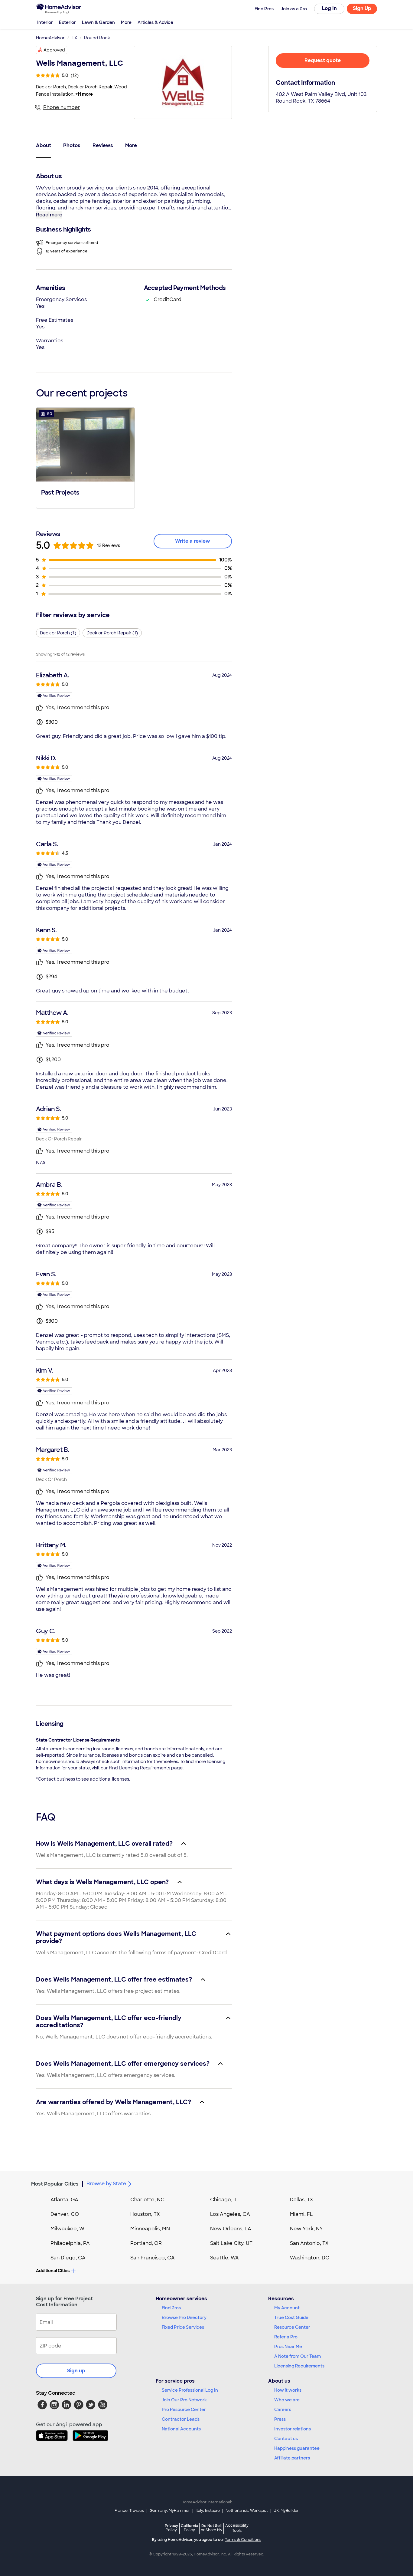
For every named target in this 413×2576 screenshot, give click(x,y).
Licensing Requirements (299, 2366)
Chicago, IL (224, 2200)
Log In (329, 8)
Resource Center (292, 2327)
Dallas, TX (302, 2200)
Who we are (287, 2400)
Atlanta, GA (64, 2200)
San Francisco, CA (153, 2258)
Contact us (286, 2439)
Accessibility (237, 2528)
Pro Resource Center (184, 2410)
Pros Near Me (288, 2347)
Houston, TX (145, 2214)
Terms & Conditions (243, 2540)
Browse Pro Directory (184, 2318)
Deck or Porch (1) (58, 633)
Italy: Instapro (208, 2511)
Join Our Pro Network (184, 2400)
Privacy (171, 2528)
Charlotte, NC (147, 2200)
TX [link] (74, 38)
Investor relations (293, 2429)
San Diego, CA (68, 2258)
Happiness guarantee (297, 2448)
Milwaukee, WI (68, 2229)
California (189, 2528)
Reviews (103, 145)
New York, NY (306, 2229)
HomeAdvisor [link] (50, 38)
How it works (288, 2390)
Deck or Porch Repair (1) (112, 633)
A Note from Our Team (298, 2356)
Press (280, 2419)
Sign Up (362, 8)
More (126, 22)
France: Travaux (129, 2511)
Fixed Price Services (183, 2327)
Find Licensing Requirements (140, 1768)
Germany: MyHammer (170, 2511)
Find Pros (171, 2308)
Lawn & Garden (98, 22)
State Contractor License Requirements (78, 1740)
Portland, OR (146, 2243)
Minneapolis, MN (150, 2229)
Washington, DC (310, 2258)
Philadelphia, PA (70, 2243)
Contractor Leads (181, 2419)
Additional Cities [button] (53, 2271)
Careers (283, 2410)
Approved (54, 50)
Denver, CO (65, 2214)
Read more (49, 215)
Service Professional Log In (190, 2390)
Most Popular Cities (55, 2184)
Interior (45, 22)
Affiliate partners (292, 2458)
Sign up (76, 2371)
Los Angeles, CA (230, 2214)
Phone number (62, 107)
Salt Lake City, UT (231, 2243)
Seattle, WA (224, 2258)
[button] (85, 457)
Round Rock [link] (97, 38)
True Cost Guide (291, 2318)
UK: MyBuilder (286, 2511)
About (44, 145)
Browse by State (106, 2184)
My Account (287, 2308)
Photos (72, 145)
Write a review (193, 541)
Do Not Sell (211, 2528)
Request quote (323, 60)
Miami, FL (301, 2214)
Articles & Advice (155, 22)
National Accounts (181, 2429)
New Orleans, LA (231, 2229)
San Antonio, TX (309, 2243)
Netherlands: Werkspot (247, 2511)
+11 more (84, 94)
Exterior (67, 22)
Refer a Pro (286, 2337)
